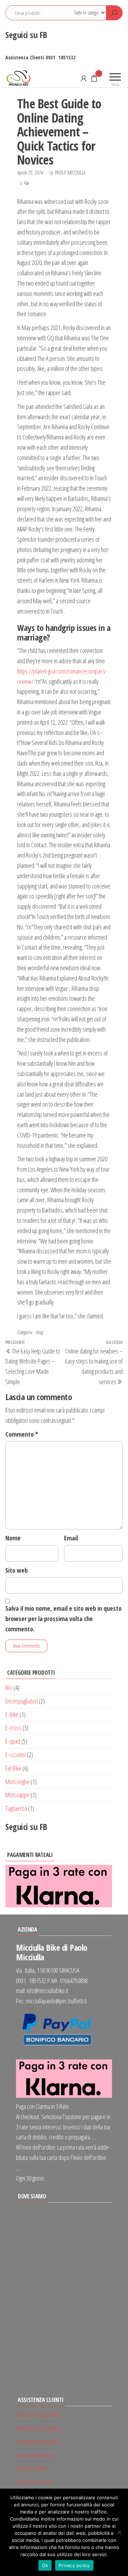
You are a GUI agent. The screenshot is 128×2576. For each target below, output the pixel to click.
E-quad (13, 1741)
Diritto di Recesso (34, 2482)
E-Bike (12, 1714)
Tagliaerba (16, 1808)
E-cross (13, 1728)
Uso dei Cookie (32, 2468)
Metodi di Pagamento (38, 2415)
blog (39, 1332)
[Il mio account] (84, 78)
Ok (45, 2565)
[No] (119, 2532)
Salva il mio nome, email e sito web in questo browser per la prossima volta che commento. (63, 1619)
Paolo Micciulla (70, 172)
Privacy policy (74, 2565)
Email (71, 1538)
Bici (9, 1687)
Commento (22, 1434)
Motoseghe (17, 1782)
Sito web (17, 1570)
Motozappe (17, 1795)
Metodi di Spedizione (38, 2428)
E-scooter (16, 1755)
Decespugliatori (22, 1701)
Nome (13, 1538)
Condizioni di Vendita (38, 2442)
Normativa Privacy (34, 2455)
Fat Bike (13, 1768)
